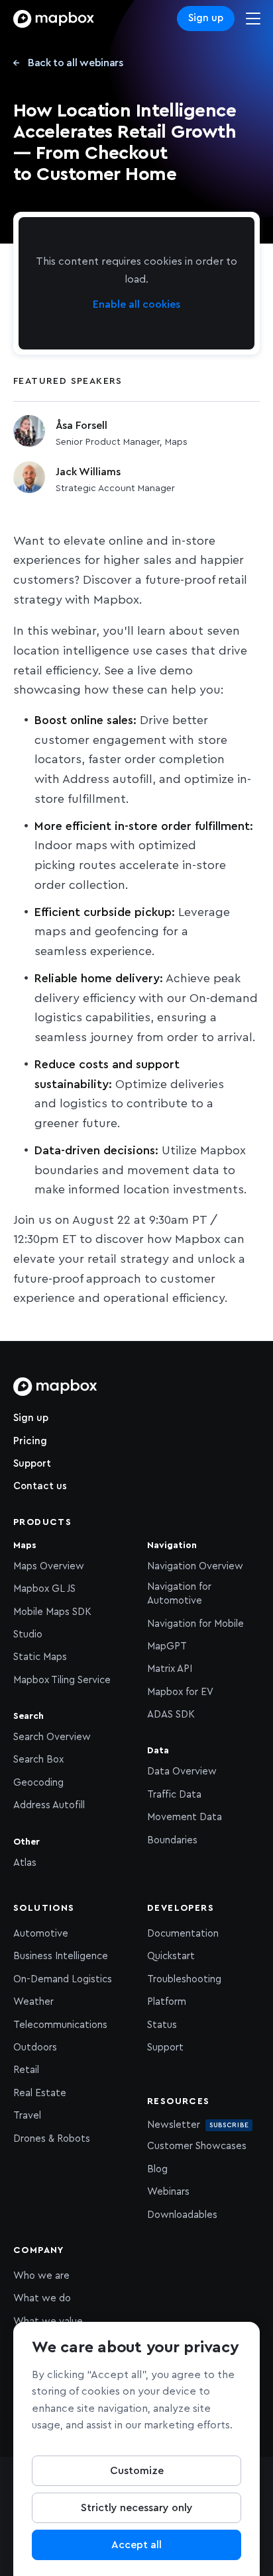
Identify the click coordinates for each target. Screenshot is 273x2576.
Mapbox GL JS (44, 1589)
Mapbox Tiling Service (62, 1680)
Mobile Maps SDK (52, 1612)
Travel (27, 2116)
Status (162, 2025)
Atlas (25, 1863)
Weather (33, 2002)
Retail (26, 2070)
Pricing (30, 1441)
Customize (137, 2471)
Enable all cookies (136, 304)
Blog (157, 2169)
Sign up (206, 18)
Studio (28, 1634)
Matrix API (170, 1669)
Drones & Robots (52, 2139)
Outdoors (35, 2047)
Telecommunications (60, 2025)
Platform (167, 2002)
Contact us (40, 1486)
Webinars (168, 2192)
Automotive (41, 1934)
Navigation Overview (195, 1566)
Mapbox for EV (180, 1692)
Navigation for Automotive (179, 1594)
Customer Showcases (197, 2146)
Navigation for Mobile (195, 1624)
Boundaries (172, 1840)
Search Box (38, 1760)
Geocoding (38, 1783)
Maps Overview (49, 1566)
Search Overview (52, 1737)
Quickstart (171, 1956)
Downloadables (182, 2215)
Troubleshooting (184, 1979)
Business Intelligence (61, 1956)
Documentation (183, 1934)
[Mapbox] (54, 19)
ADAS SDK (171, 1715)
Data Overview (182, 1771)
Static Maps (40, 1657)
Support (32, 1464)
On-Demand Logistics (63, 1979)
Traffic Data (174, 1795)
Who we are (41, 2276)
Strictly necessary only (137, 2508)
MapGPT (167, 1646)
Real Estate (40, 2093)
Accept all (136, 2545)
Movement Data (185, 1817)
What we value (48, 2322)
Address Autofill (49, 1805)
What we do (42, 2298)
